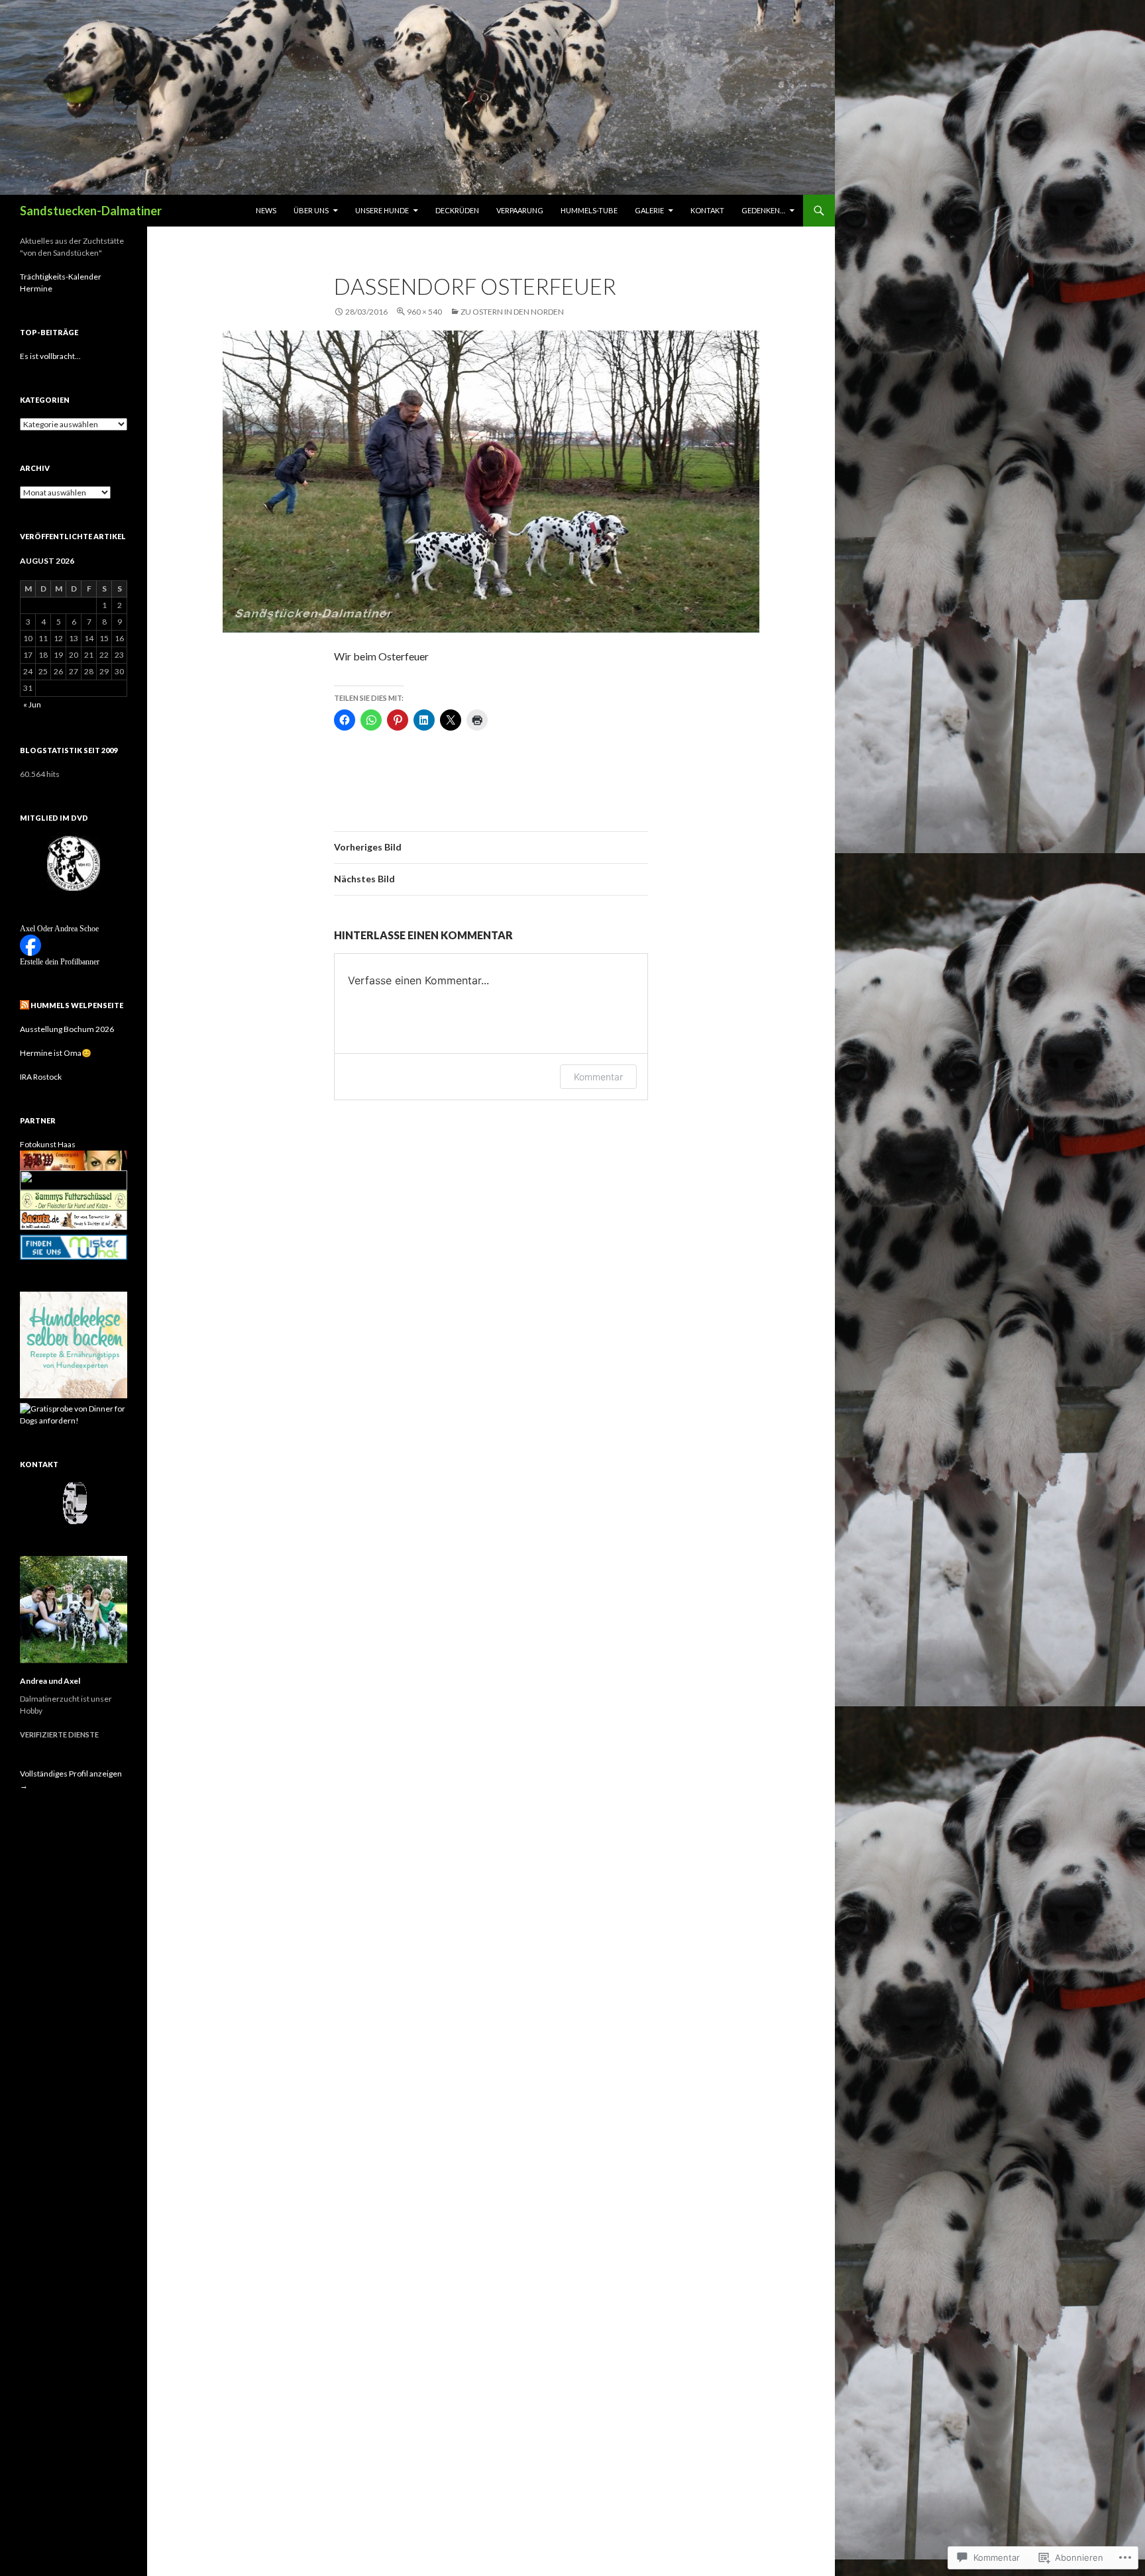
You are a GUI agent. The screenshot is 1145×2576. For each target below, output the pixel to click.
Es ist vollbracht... (50, 356)
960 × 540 (424, 312)
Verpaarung (520, 210)
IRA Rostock (41, 1077)
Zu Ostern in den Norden (512, 312)
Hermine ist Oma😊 (56, 1053)
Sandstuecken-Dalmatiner (91, 211)
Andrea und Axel (50, 1681)
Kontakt (707, 210)
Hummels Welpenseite (77, 1005)
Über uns (311, 210)
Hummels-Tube (589, 210)
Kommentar (598, 1077)
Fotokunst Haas (48, 1144)
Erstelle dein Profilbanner (60, 962)
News (266, 210)
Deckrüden (457, 210)
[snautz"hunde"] (74, 1219)
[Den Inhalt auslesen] (25, 1005)
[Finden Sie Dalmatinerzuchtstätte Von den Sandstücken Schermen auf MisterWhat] (74, 1248)
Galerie (649, 210)
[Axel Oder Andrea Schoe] (30, 944)
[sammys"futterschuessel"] (74, 1199)
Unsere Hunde (382, 210)
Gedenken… (763, 210)
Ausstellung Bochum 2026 (67, 1029)
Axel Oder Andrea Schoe (59, 929)
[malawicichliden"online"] (74, 1179)
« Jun (32, 704)
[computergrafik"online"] (74, 1159)
